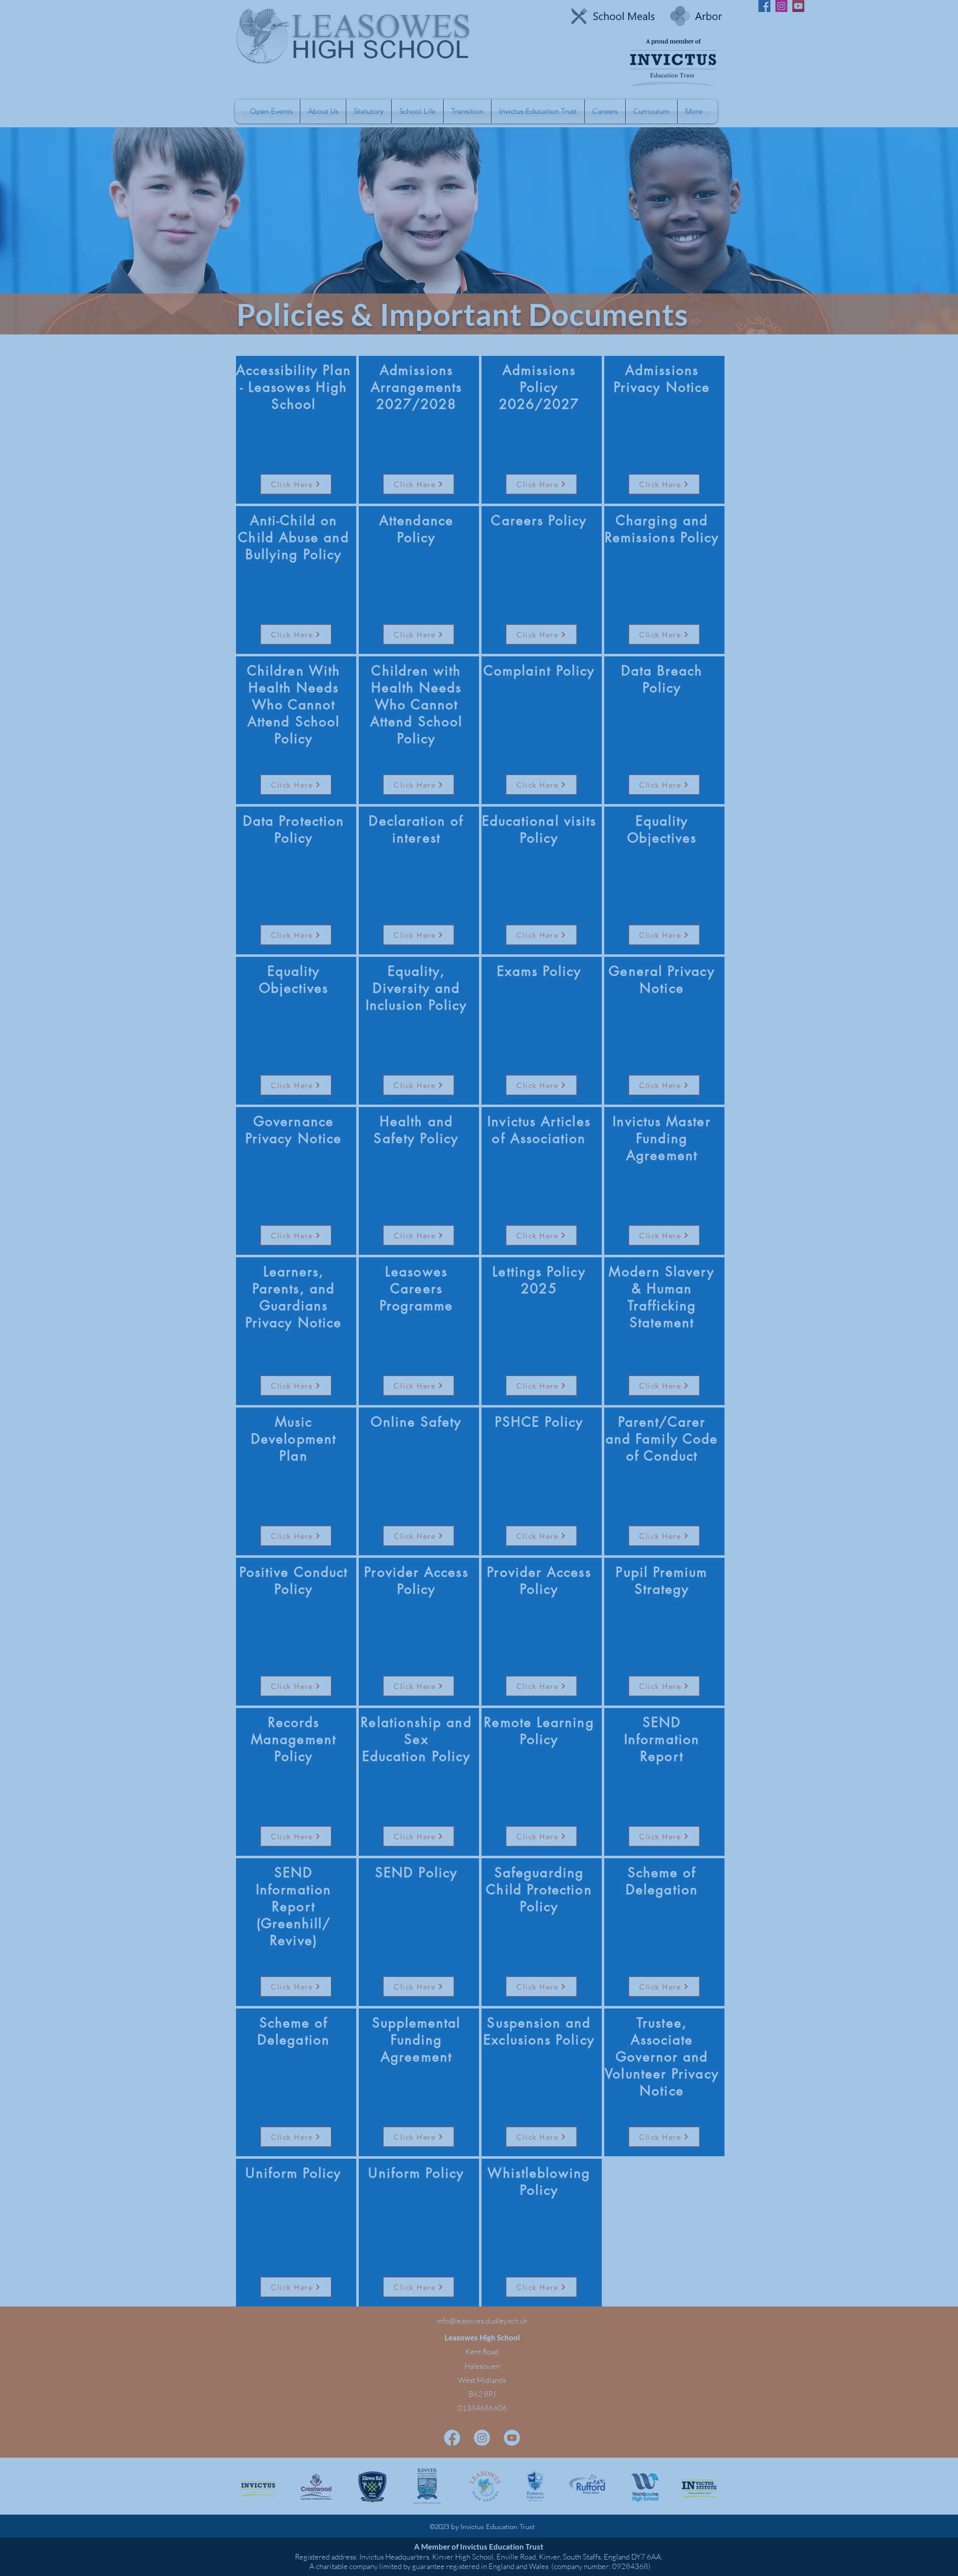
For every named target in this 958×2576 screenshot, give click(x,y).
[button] (682, 1133)
